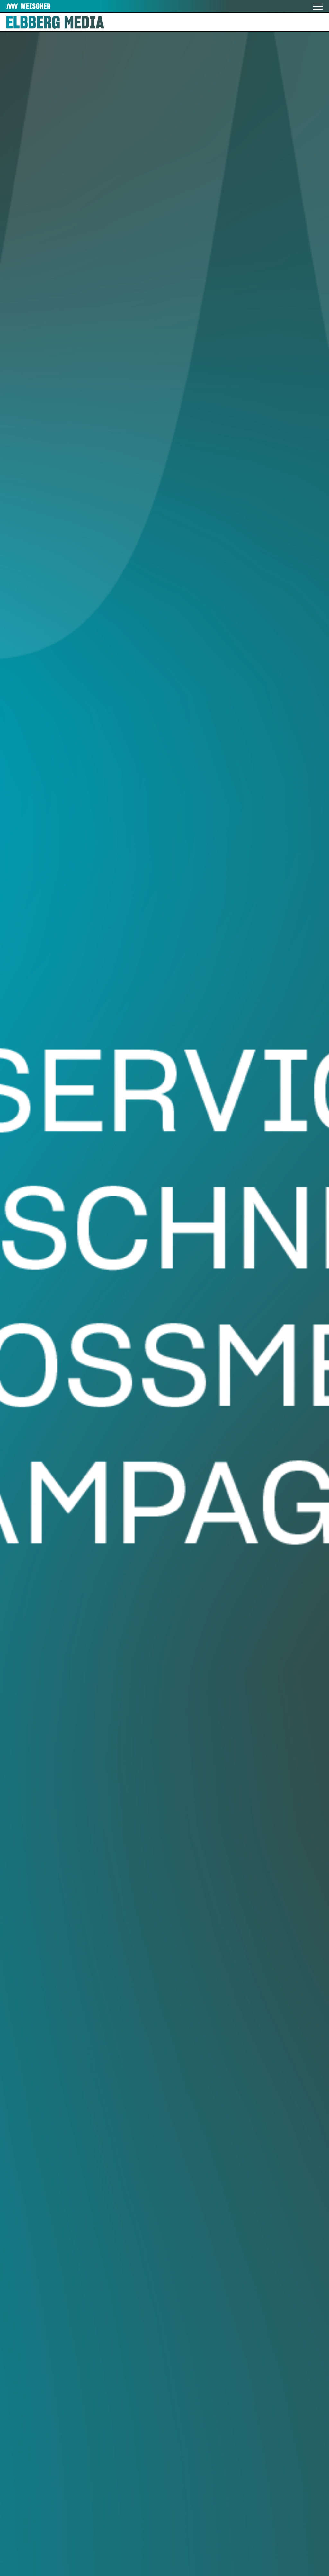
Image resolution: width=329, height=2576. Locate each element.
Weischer (21, 6)
